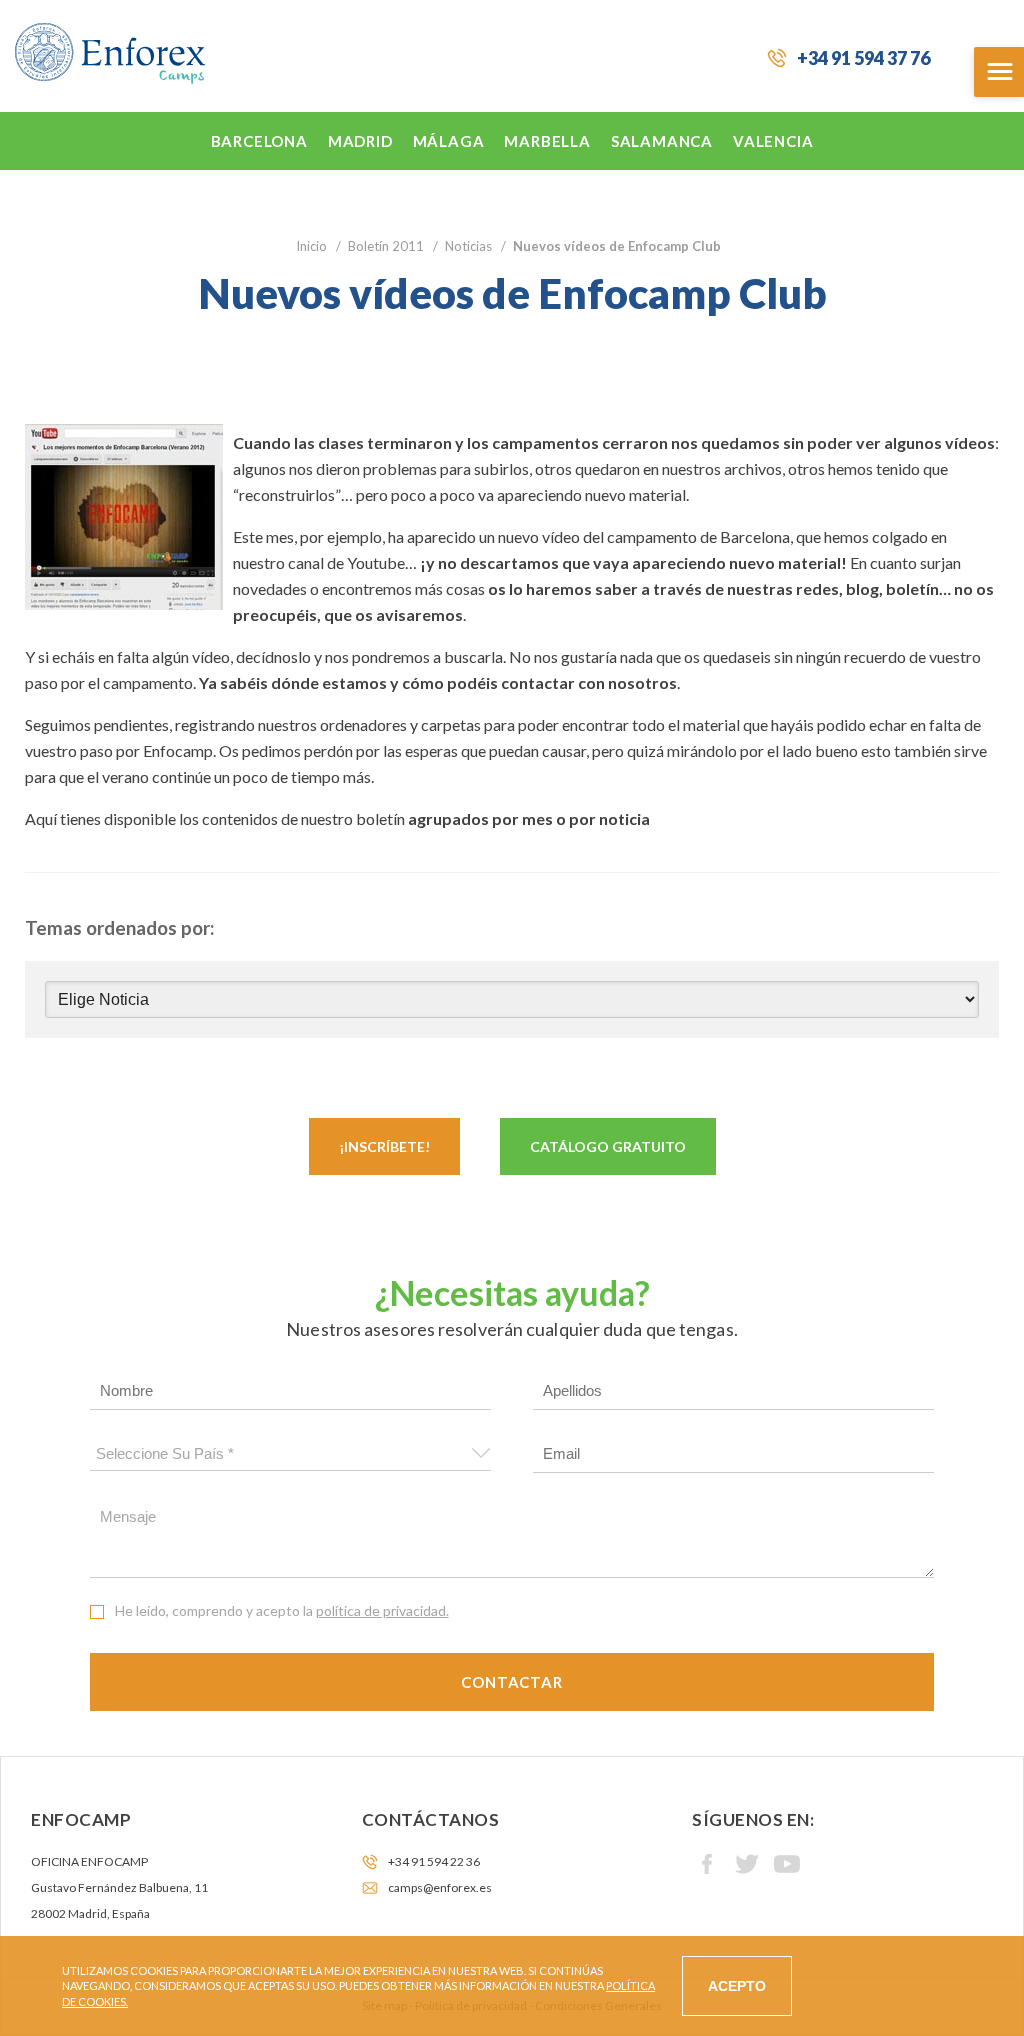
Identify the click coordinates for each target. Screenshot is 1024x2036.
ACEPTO (737, 1986)
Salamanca (662, 141)
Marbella (547, 141)
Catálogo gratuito (608, 1146)
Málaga (449, 141)
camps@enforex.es (440, 1887)
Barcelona (259, 141)
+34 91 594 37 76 (863, 58)
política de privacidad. (382, 1610)
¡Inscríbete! (384, 1146)
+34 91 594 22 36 (434, 1861)
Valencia (773, 141)
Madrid (360, 141)
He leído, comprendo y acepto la (282, 1610)
